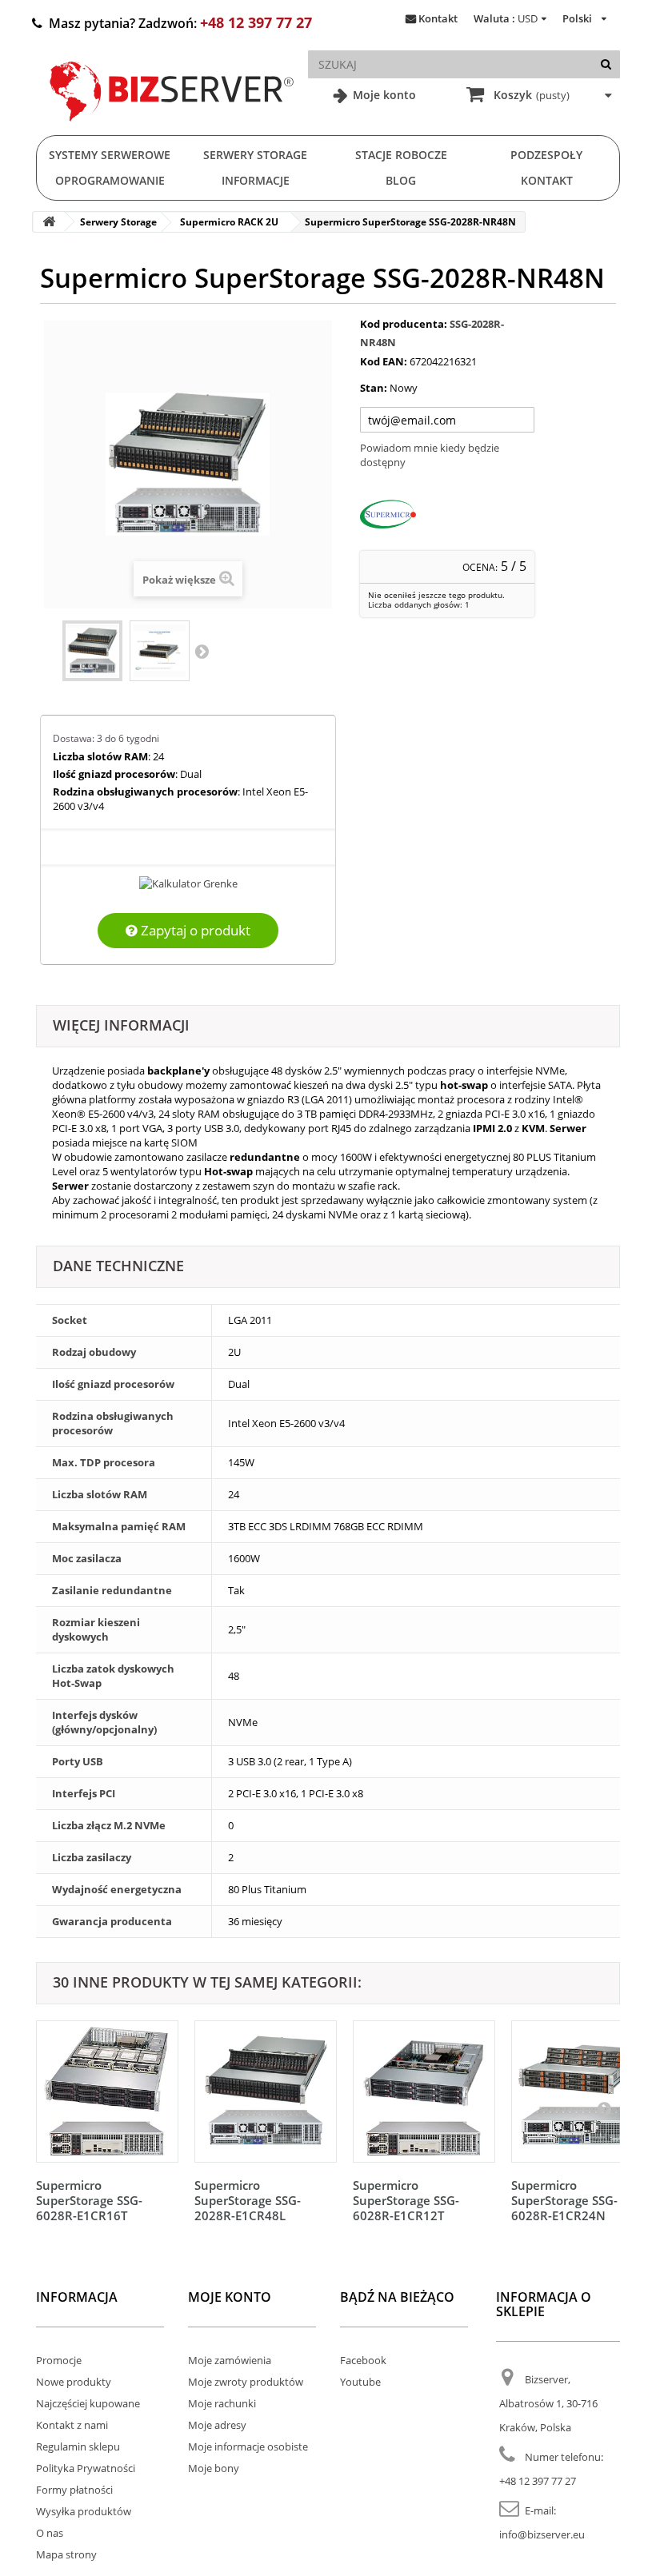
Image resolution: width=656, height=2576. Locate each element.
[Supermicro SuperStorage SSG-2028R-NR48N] (92, 651)
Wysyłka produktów (84, 2511)
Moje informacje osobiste (248, 2446)
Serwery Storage (255, 155)
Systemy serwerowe (110, 155)
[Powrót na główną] (49, 222)
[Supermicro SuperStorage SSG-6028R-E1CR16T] (107, 2092)
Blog (401, 180)
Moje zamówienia (230, 2360)
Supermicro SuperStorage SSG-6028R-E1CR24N (564, 2200)
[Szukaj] (606, 64)
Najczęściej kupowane (88, 2403)
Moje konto (383, 95)
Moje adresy (217, 2425)
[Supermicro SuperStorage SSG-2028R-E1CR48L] (266, 2092)
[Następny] (604, 2108)
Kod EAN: (384, 361)
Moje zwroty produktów (246, 2382)
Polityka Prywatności (86, 2468)
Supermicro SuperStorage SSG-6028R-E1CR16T (89, 2200)
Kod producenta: (404, 324)
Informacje (256, 180)
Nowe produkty (74, 2382)
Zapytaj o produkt (194, 930)
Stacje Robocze (401, 155)
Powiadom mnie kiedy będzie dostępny (430, 455)
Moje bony (214, 2468)
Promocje (59, 2360)
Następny (202, 651)
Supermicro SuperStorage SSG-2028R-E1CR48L (248, 2200)
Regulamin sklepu (78, 2446)
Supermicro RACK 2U (229, 222)
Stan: (374, 388)
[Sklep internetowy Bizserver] (172, 128)
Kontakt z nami (72, 2425)
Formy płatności (74, 2490)
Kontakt (438, 18)
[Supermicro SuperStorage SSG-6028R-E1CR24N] (582, 2092)
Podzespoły (546, 155)
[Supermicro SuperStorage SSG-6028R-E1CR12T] (424, 2092)
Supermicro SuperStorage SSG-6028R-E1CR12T (406, 2200)
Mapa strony (66, 2554)
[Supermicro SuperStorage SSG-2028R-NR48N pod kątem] (160, 651)
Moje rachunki (222, 2403)
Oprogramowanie (110, 180)
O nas (50, 2533)
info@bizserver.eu (542, 2534)
